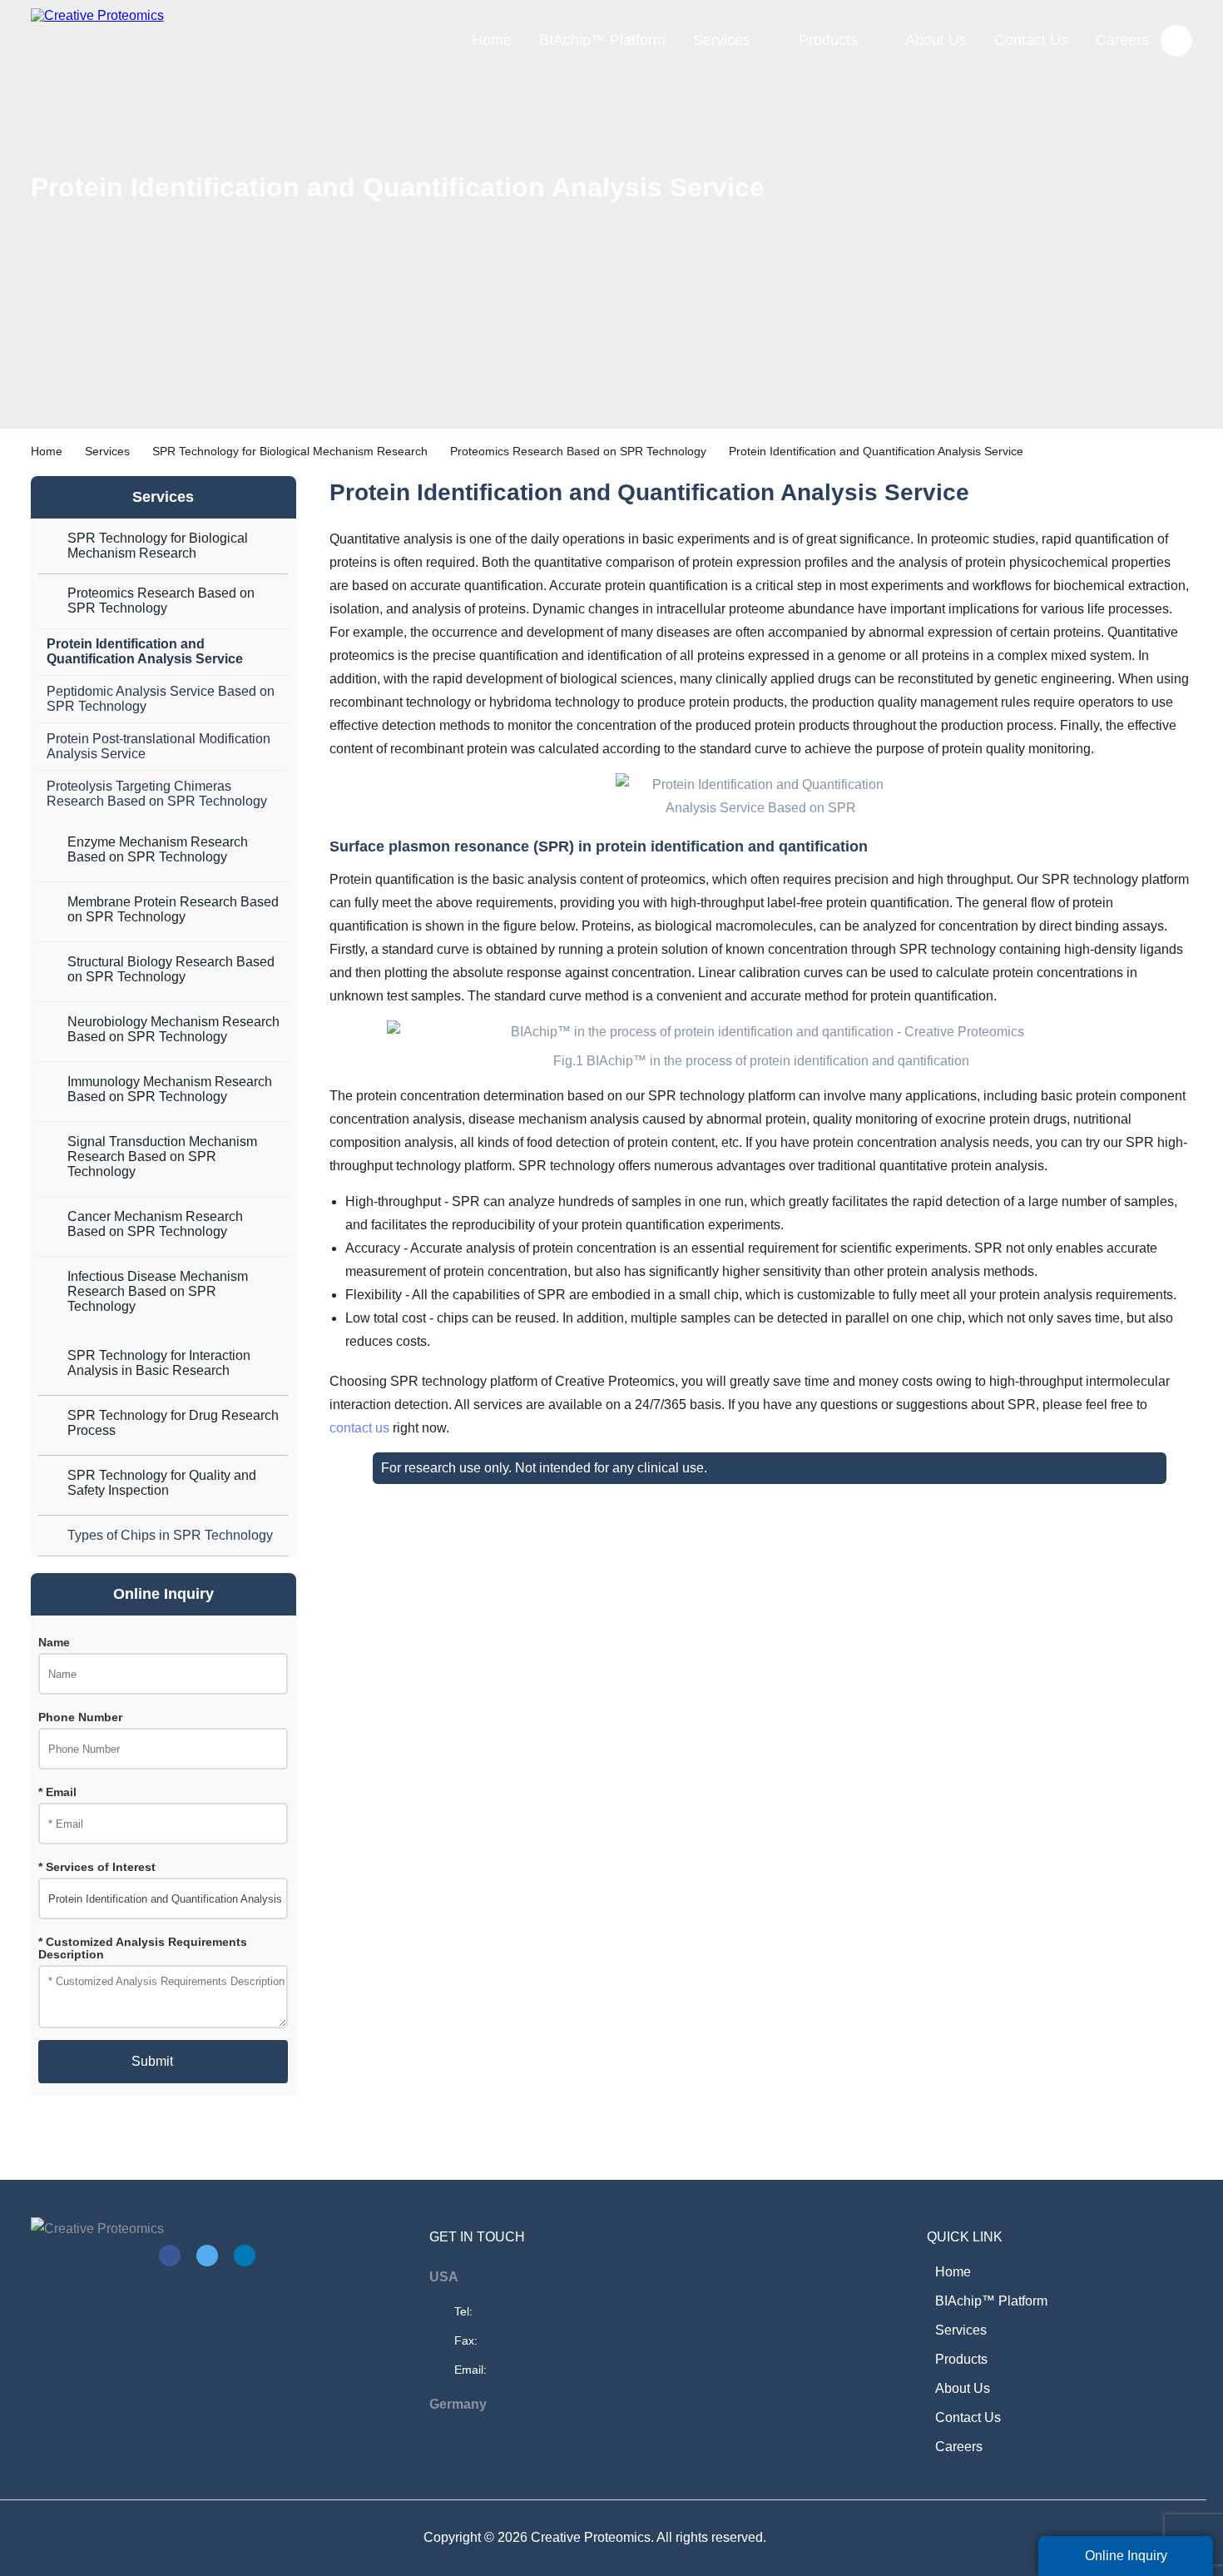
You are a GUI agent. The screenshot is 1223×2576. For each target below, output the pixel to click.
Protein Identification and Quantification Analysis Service (145, 651)
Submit (152, 2061)
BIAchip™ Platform (602, 40)
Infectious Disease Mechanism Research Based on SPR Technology (158, 1291)
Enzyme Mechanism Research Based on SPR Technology (158, 849)
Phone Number (80, 1717)
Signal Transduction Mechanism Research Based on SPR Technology (162, 1156)
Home (492, 40)
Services (722, 40)
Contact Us (1031, 40)
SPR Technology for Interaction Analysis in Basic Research (159, 1363)
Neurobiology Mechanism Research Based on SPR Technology (173, 1029)
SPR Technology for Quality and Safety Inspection (162, 1483)
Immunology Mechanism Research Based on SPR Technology (170, 1089)
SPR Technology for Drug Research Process (173, 1423)
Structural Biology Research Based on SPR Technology (171, 969)
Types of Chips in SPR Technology (170, 1535)
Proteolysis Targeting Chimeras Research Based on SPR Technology (157, 794)
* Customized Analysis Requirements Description (143, 1948)
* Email (57, 1792)
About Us (936, 40)
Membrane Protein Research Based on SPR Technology (173, 909)
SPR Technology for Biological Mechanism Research (290, 451)
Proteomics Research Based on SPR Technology (578, 451)
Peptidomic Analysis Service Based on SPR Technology (161, 699)
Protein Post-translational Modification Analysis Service (158, 746)
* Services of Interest (97, 1867)
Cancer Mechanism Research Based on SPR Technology (155, 1224)
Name (54, 1643)
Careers (1122, 40)
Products (828, 40)
